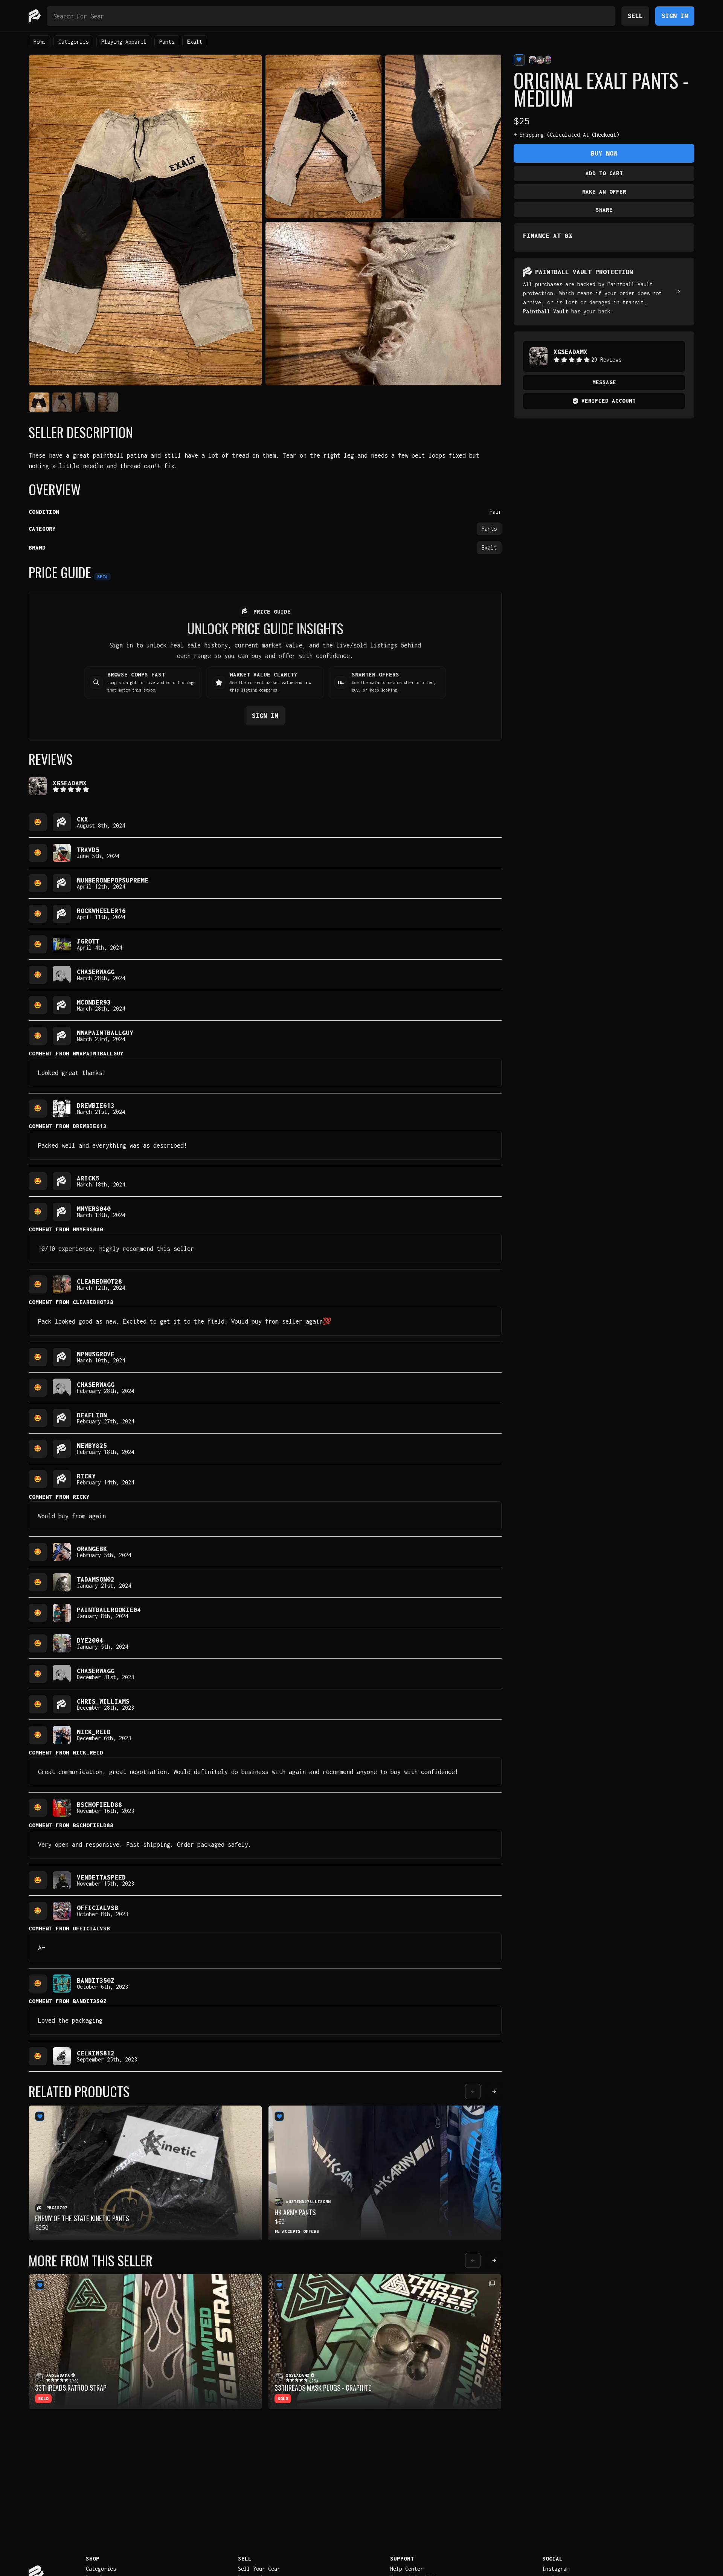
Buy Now (604, 153)
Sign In (675, 16)
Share (604, 210)
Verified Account (609, 401)
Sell (635, 16)
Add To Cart (604, 173)
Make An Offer (604, 192)
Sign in (265, 715)
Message (604, 382)
